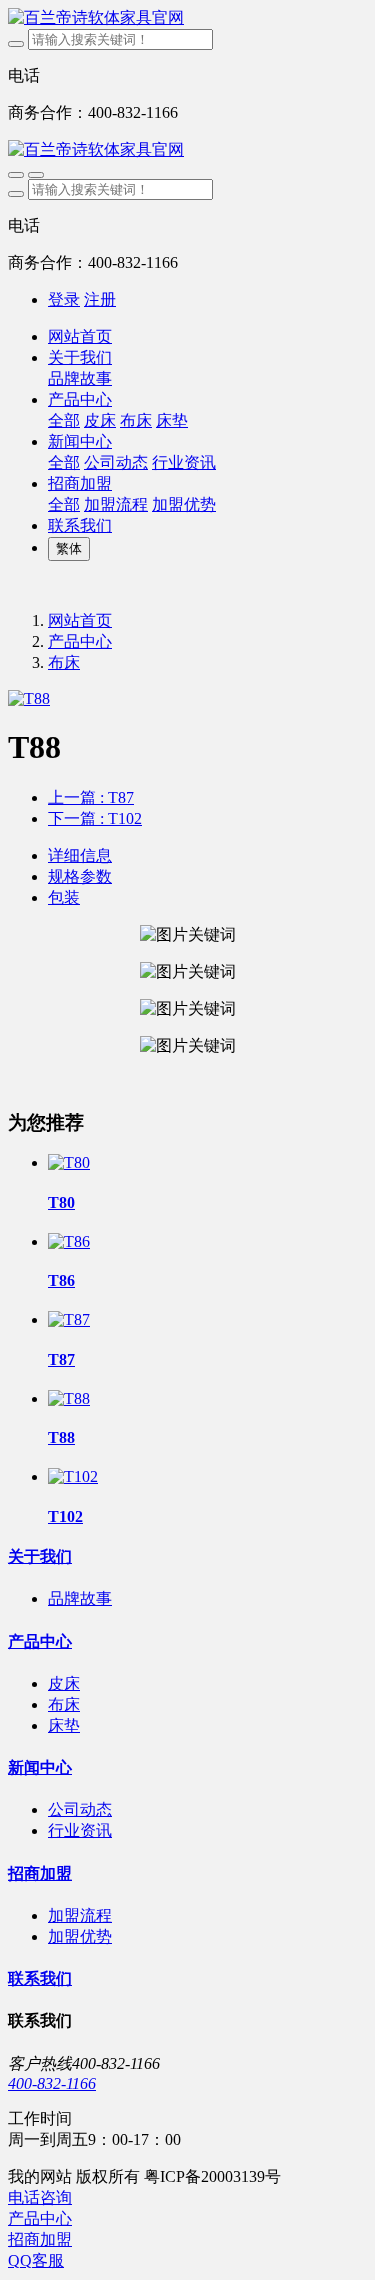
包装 (64, 897)
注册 (100, 299)
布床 (64, 662)
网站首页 (80, 336)
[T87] (69, 1319)
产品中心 (80, 641)
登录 (64, 299)
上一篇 (91, 797)
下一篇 (95, 818)
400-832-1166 (52, 2083)
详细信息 (80, 855)
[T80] (69, 1162)
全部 (64, 420)
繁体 (69, 548)
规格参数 (80, 876)
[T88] (69, 1398)
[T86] (69, 1241)
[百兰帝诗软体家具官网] (187, 18)
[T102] (73, 1476)
